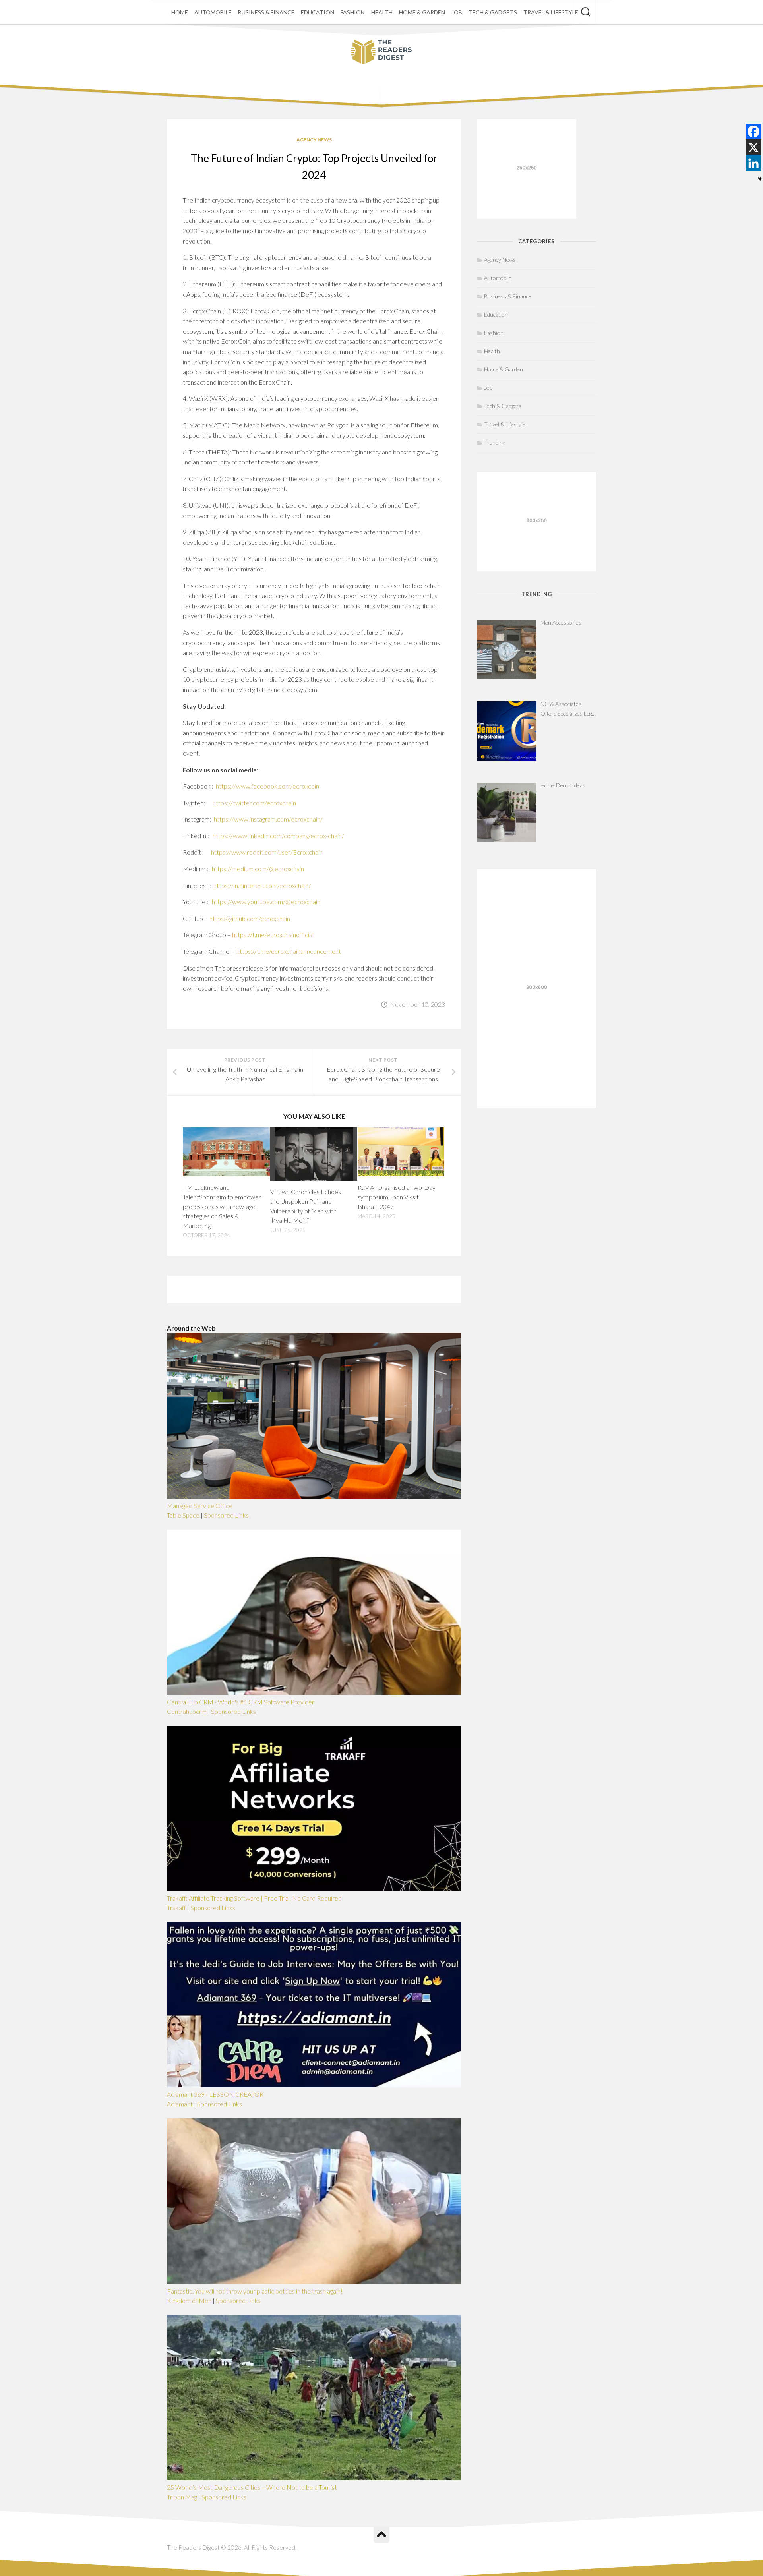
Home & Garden (422, 12)
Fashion (353, 12)
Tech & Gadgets (493, 12)
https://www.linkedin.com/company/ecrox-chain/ (278, 836)
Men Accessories (561, 622)
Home (180, 12)
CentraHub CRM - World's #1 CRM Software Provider (241, 1702)
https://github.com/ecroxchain (250, 918)
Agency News (314, 140)
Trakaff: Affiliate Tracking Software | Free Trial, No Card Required (254, 1898)
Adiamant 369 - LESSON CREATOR (215, 2094)
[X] (753, 147)
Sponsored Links (226, 1515)
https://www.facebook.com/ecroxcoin (267, 786)
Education (318, 12)
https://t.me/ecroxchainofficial (273, 935)
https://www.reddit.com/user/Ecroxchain (267, 852)
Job (457, 12)
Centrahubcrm (187, 1711)
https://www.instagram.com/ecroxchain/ (268, 819)
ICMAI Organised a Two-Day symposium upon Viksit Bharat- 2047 (397, 1197)
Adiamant (180, 2104)
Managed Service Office (200, 1506)
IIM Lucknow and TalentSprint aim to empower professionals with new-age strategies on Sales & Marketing (222, 1206)
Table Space (183, 1515)
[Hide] (760, 179)
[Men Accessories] (507, 650)
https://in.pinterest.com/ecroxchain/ (262, 885)
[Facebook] (753, 132)
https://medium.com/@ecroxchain (258, 869)
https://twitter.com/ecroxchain (254, 803)
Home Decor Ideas (563, 785)
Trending (495, 442)
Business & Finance (266, 12)
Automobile (213, 12)
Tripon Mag (182, 2497)
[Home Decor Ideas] (507, 812)
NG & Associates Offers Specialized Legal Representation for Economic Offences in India (568, 709)
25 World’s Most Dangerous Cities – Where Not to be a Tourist (252, 2487)
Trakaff (176, 1908)
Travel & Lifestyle (551, 12)
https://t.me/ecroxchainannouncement (289, 951)
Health (382, 12)
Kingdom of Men (189, 2300)
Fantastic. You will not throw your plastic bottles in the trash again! (255, 2291)
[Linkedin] (753, 163)
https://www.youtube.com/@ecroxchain (266, 902)
